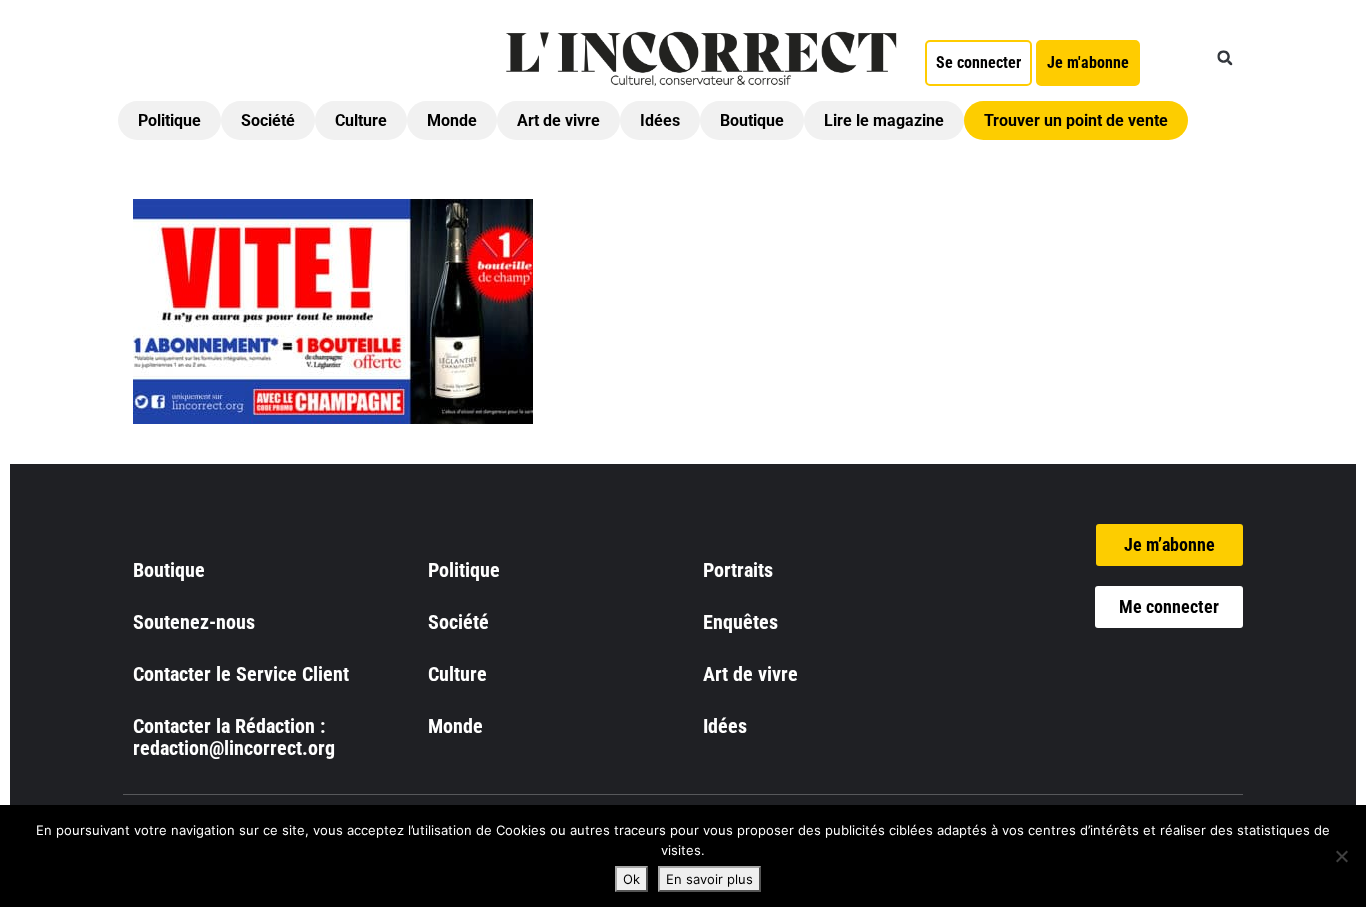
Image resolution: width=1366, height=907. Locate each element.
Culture (361, 120)
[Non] (1341, 856)
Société (268, 120)
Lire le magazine (884, 120)
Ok (631, 879)
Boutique (752, 120)
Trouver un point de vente (1076, 120)
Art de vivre (558, 120)
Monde (452, 120)
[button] (1225, 58)
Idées (660, 120)
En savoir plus (709, 879)
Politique (169, 120)
